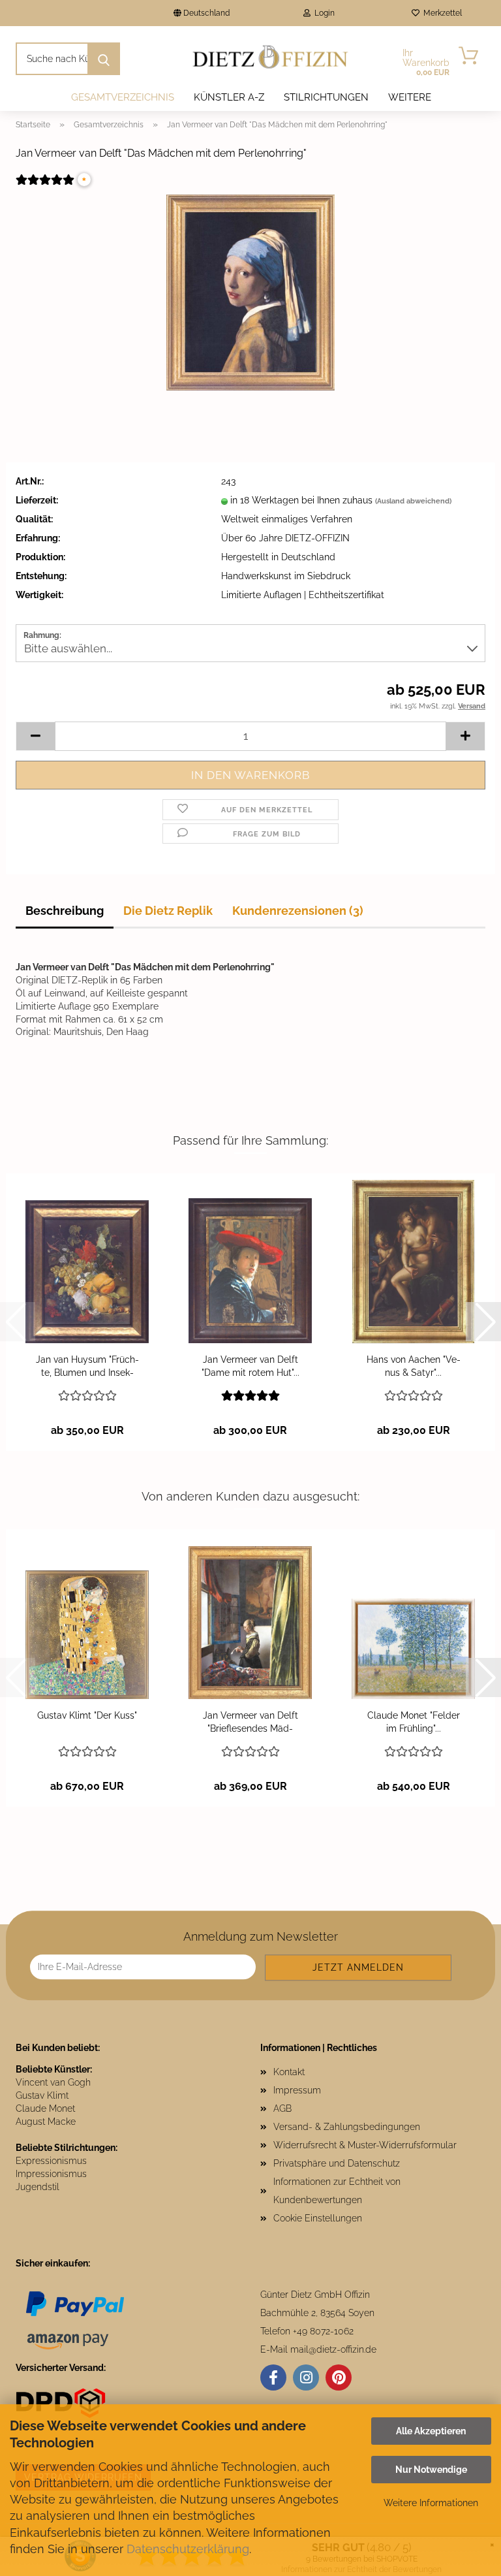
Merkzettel (441, 13)
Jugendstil (38, 2187)
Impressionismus (51, 2174)
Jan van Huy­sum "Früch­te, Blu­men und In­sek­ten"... (87, 1367)
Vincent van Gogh (53, 2082)
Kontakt (289, 2072)
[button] (35, 736)
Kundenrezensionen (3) (298, 911)
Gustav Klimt (42, 2095)
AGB (282, 2108)
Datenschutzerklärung (188, 2549)
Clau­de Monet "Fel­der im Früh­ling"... (414, 1722)
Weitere (410, 97)
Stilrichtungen (326, 97)
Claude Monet (45, 2108)
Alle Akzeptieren (431, 2431)
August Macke (46, 2122)
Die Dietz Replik (168, 911)
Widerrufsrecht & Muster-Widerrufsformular (365, 2145)
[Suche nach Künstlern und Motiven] (104, 59)
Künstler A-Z (229, 97)
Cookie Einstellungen (318, 2218)
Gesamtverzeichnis (123, 97)
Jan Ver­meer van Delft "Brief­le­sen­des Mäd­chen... (250, 1723)
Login (323, 13)
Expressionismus (51, 2161)
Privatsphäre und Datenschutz (337, 2163)
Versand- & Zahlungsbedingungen (347, 2127)
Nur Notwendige (431, 2470)
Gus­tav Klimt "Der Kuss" (87, 1715)
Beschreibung (65, 911)
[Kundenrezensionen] (45, 188)
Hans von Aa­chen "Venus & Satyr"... (414, 1366)
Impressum (297, 2090)
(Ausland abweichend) (413, 501)
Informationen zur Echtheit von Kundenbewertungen (337, 2191)
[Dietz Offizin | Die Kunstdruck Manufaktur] (271, 59)
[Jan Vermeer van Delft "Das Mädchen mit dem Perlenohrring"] (250, 292)
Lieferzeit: (37, 500)
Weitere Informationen (431, 2503)
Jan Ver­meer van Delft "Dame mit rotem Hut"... (250, 1366)
